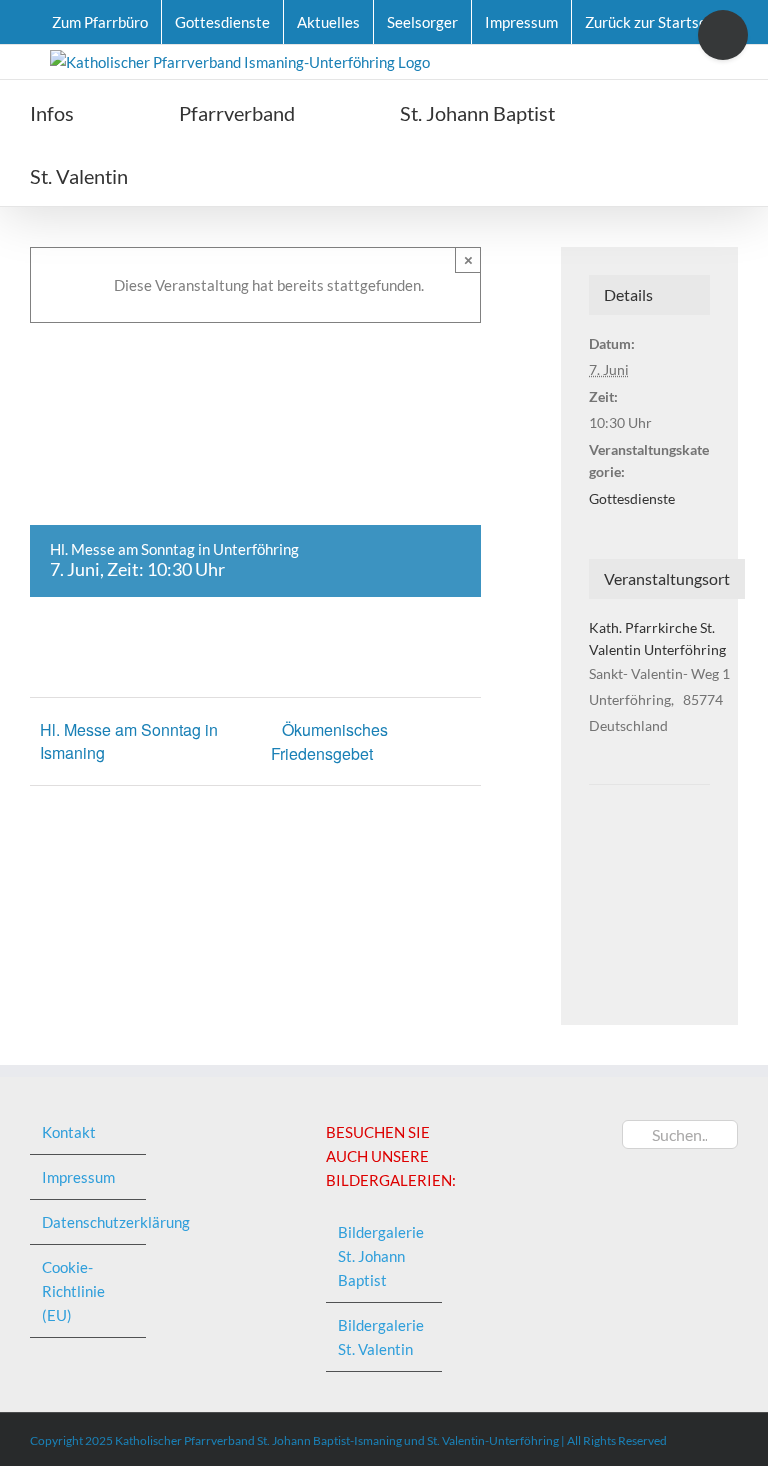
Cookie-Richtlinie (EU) (73, 1291)
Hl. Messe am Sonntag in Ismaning (129, 741)
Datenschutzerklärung (89, 1222)
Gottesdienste (632, 498)
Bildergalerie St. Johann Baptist (381, 1256)
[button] (241, 174)
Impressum (78, 1177)
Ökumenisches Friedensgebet (329, 741)
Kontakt (69, 1132)
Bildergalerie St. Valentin (381, 1337)
